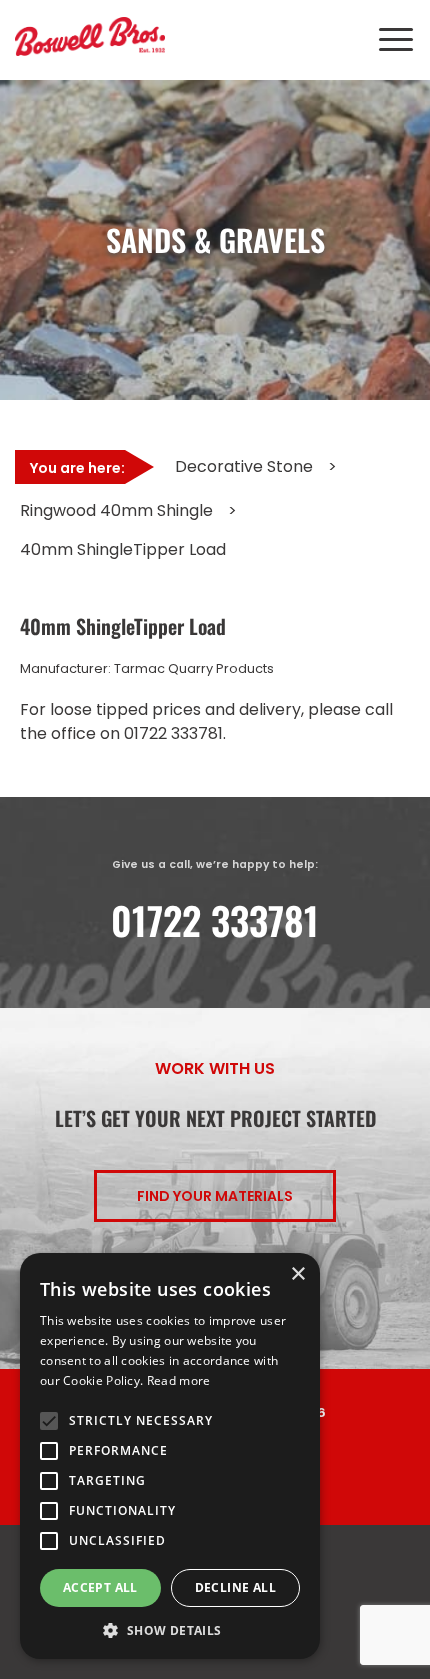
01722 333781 (215, 920)
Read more (179, 1380)
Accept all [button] (100, 1587)
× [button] (297, 1274)
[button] (170, 1629)
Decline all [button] (235, 1587)
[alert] (170, 1456)
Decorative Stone (244, 466)
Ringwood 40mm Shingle (116, 510)
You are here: (77, 468)
